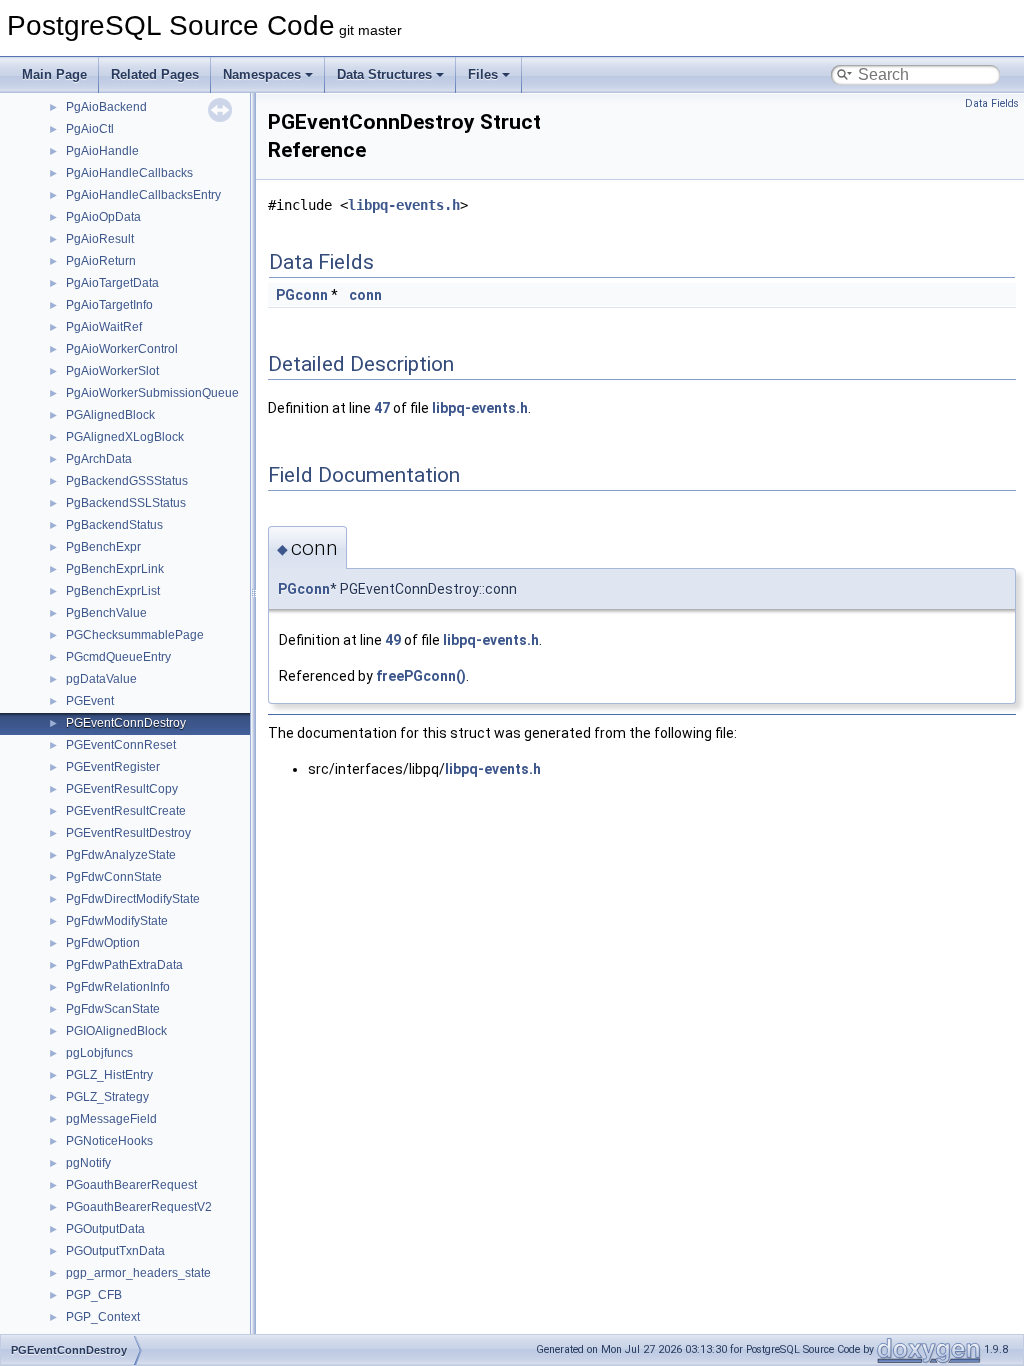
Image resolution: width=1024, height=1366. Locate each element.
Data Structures (384, 74)
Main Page (54, 74)
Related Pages (155, 74)
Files (483, 74)
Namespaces (262, 74)
